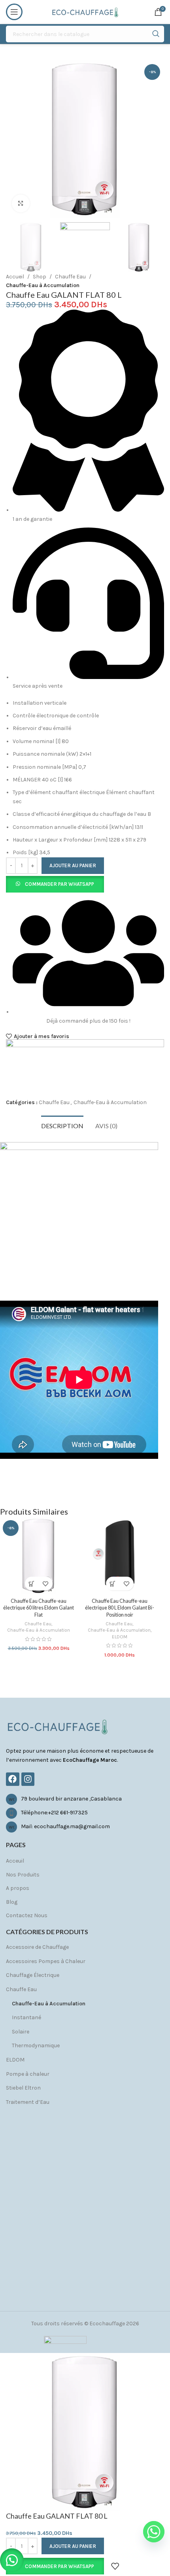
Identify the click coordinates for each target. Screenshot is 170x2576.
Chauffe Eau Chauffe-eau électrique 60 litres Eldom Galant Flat (39, 1608)
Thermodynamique (36, 2045)
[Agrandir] (21, 203)
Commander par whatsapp (59, 884)
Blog (12, 1902)
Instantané (26, 2017)
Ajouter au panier (73, 865)
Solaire (21, 2032)
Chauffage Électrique (33, 1975)
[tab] (62, 1125)
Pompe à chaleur (28, 2074)
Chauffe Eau (70, 277)
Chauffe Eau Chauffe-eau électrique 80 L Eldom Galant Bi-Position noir (120, 1608)
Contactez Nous (27, 1915)
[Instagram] (28, 1779)
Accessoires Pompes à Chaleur (46, 1961)
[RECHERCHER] (156, 34)
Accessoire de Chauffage (37, 1947)
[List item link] (85, 1799)
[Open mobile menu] (14, 12)
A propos (18, 1888)
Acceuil (15, 1861)
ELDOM (120, 1637)
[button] (55, 884)
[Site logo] (85, 11)
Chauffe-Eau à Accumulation (43, 285)
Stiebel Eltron (23, 2088)
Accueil (15, 277)
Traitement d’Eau (28, 2102)
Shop (40, 277)
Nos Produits (23, 1875)
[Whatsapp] (154, 2532)
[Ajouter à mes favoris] (46, 1584)
